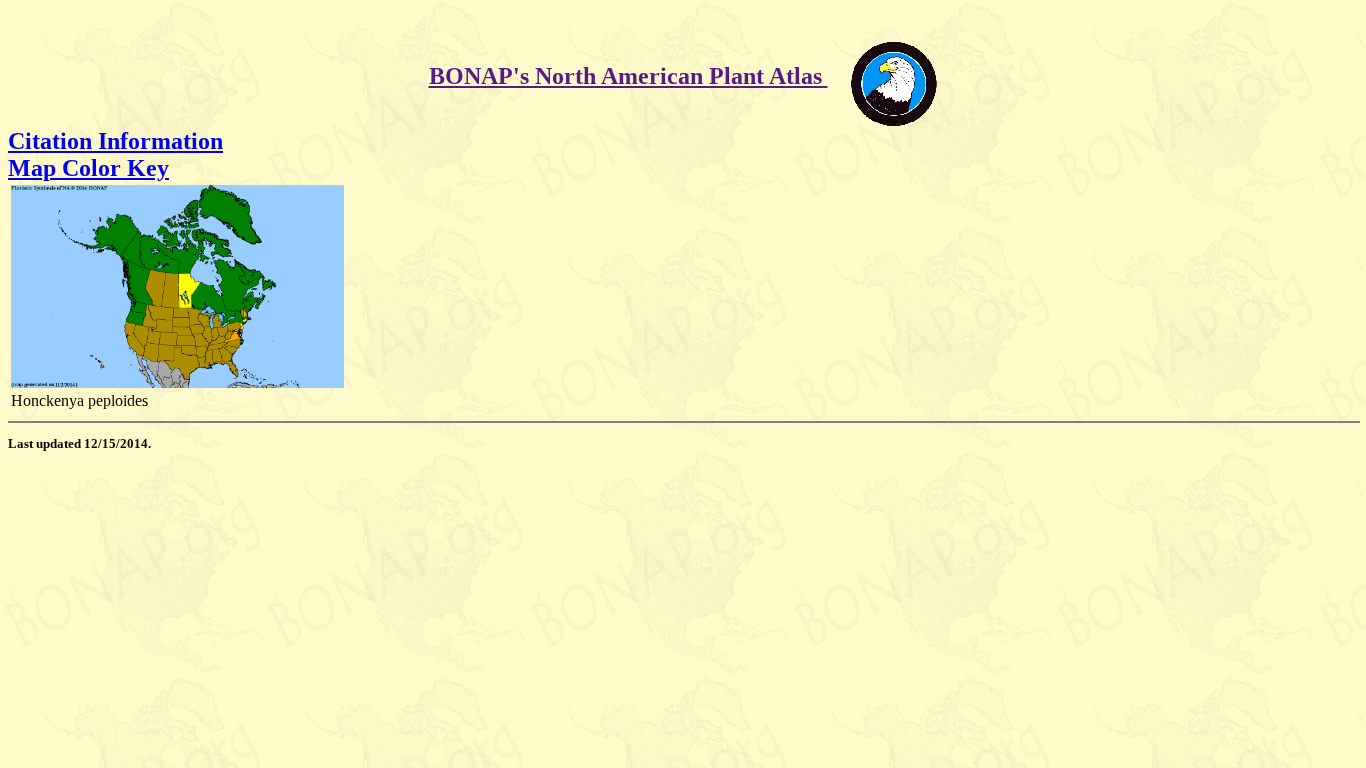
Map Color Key (88, 168)
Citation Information (115, 141)
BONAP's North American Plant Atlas (628, 76)
